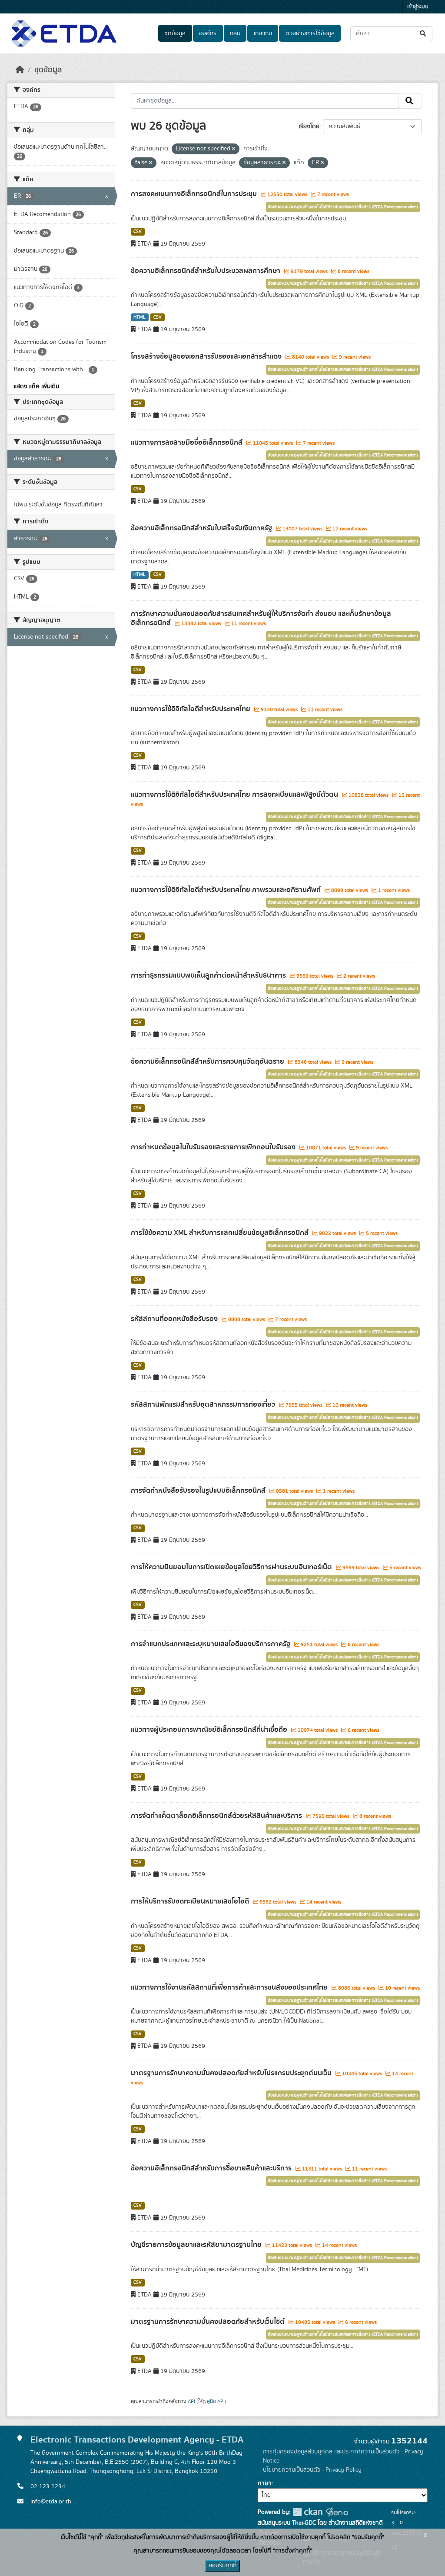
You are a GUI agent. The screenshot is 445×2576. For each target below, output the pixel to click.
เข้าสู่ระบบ (418, 7)
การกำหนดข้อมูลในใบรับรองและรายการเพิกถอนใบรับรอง (214, 1147)
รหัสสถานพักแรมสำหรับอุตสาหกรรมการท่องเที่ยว (204, 1404)
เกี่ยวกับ (263, 33)
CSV (138, 232)
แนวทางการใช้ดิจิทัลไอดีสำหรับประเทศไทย (191, 709)
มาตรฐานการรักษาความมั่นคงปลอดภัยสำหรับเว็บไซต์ (209, 2322)
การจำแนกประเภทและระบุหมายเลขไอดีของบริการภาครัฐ (211, 1644)
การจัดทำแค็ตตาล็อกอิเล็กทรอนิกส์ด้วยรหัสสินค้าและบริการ (217, 1816)
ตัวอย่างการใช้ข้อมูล (310, 33)
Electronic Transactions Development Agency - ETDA (137, 2440)
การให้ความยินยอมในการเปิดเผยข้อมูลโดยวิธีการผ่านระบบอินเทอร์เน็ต (232, 1567)
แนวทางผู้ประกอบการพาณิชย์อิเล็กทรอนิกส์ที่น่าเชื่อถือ (210, 1730)
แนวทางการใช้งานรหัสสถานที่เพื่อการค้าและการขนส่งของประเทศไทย (230, 1987)
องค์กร (208, 33)
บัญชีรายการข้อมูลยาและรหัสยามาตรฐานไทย (197, 2245)
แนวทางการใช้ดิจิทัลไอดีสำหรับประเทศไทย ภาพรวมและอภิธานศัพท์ (227, 890)
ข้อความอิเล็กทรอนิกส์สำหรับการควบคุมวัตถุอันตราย (208, 1062)
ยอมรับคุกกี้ (222, 2566)
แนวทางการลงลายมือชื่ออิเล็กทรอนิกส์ (188, 443)
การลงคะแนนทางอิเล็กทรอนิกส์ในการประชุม (195, 194)
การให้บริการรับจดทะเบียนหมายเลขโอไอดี (191, 1901)
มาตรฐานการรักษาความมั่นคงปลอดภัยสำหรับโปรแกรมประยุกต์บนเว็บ (232, 2073)
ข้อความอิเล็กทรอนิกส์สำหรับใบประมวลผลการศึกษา (206, 271)
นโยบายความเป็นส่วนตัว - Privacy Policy (312, 2470)
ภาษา (265, 2483)
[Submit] (423, 34)
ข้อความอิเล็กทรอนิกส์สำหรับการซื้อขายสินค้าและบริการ (212, 2168)
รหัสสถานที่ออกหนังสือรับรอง (175, 1319)
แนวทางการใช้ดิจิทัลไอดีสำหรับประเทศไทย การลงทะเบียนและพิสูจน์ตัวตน (235, 795)
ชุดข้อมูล (175, 33)
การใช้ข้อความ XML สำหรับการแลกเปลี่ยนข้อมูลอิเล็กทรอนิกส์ (221, 1233)
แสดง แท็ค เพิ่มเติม (37, 386)
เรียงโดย (309, 126)
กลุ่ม (235, 33)
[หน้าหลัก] (20, 70)
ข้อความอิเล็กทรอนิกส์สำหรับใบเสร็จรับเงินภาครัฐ (202, 528)
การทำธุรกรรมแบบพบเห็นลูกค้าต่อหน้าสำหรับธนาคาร (209, 975)
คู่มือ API (216, 2401)
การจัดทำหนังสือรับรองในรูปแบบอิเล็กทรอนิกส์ (199, 1491)
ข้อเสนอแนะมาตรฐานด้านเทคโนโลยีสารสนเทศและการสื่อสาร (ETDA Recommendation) (343, 207)
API (191, 2401)
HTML (139, 317)
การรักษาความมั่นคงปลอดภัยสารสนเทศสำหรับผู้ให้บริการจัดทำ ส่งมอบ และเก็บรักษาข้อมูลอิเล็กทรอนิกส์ (261, 618)
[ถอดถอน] (234, 149)
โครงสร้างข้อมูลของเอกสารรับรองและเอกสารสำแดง (207, 356)
